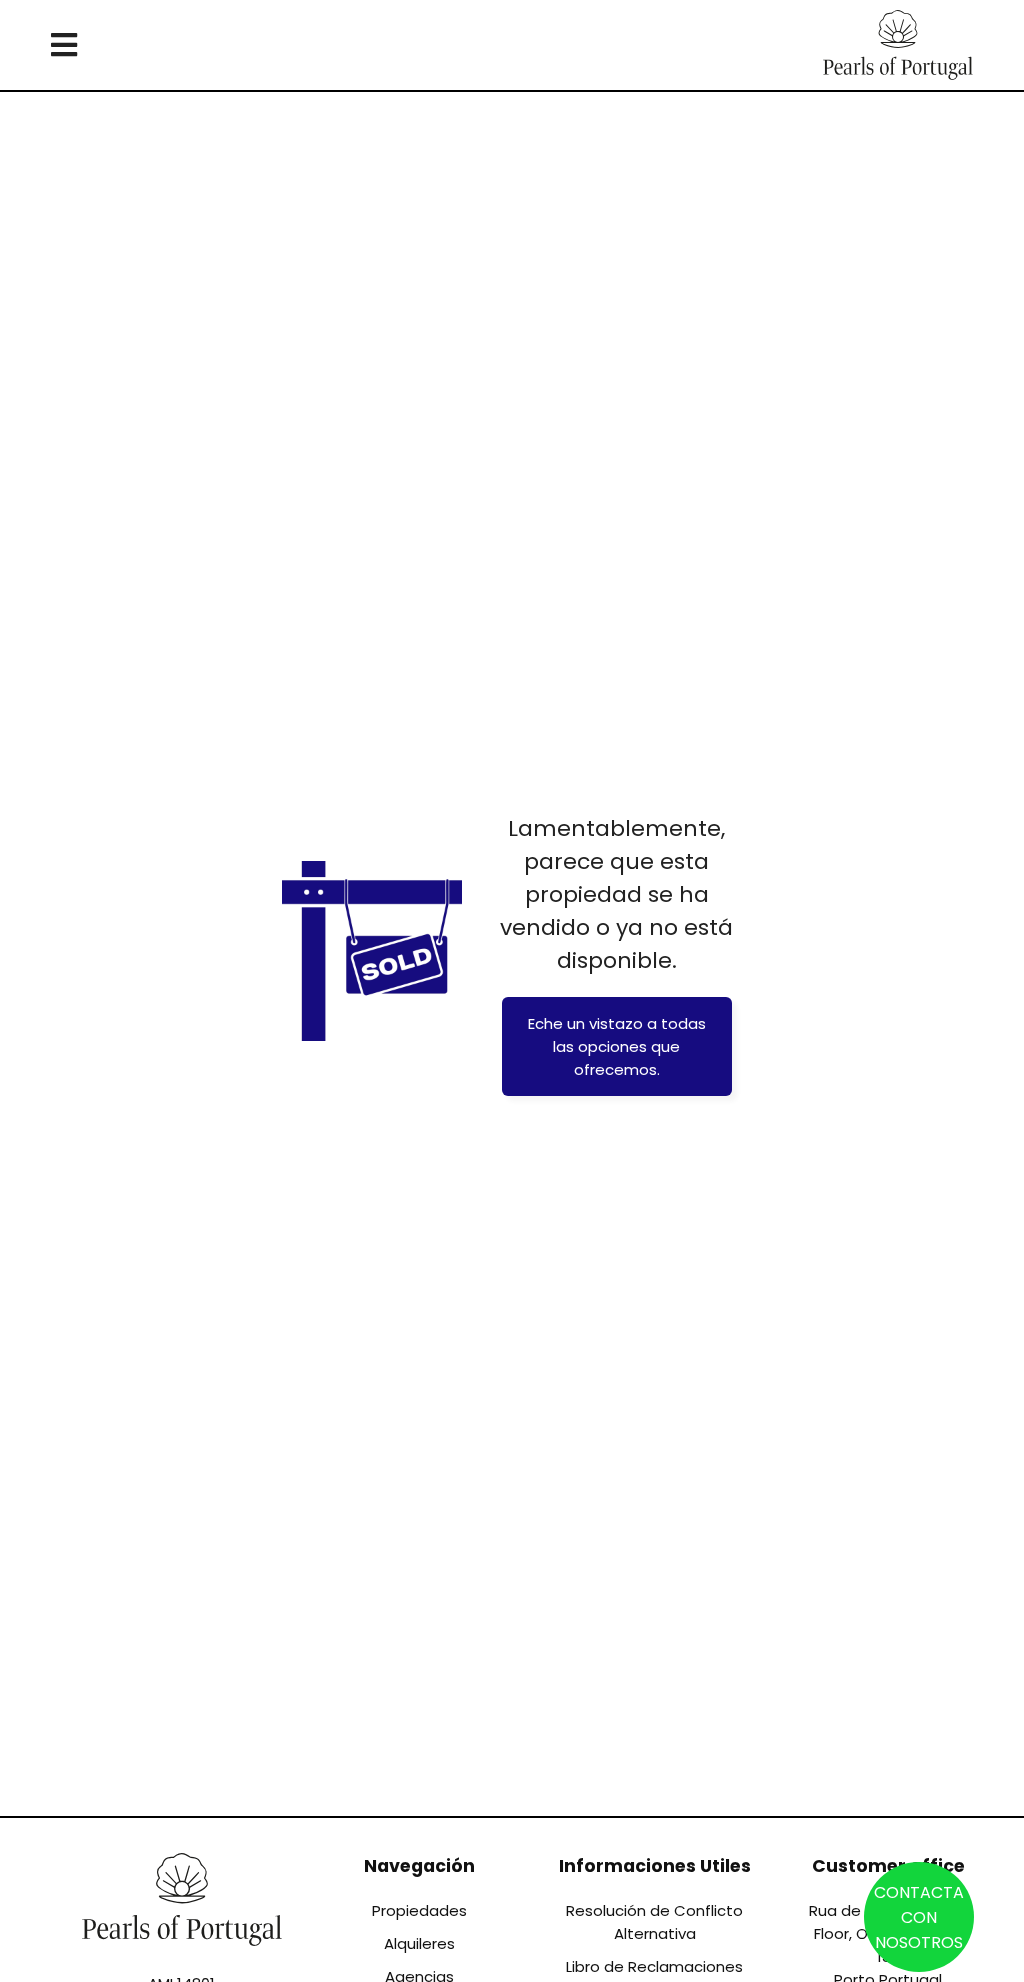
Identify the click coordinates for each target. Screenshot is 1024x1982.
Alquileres (419, 1943)
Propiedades (419, 1910)
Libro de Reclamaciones (654, 1966)
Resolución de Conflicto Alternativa (654, 1922)
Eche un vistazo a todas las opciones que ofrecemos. (617, 1046)
